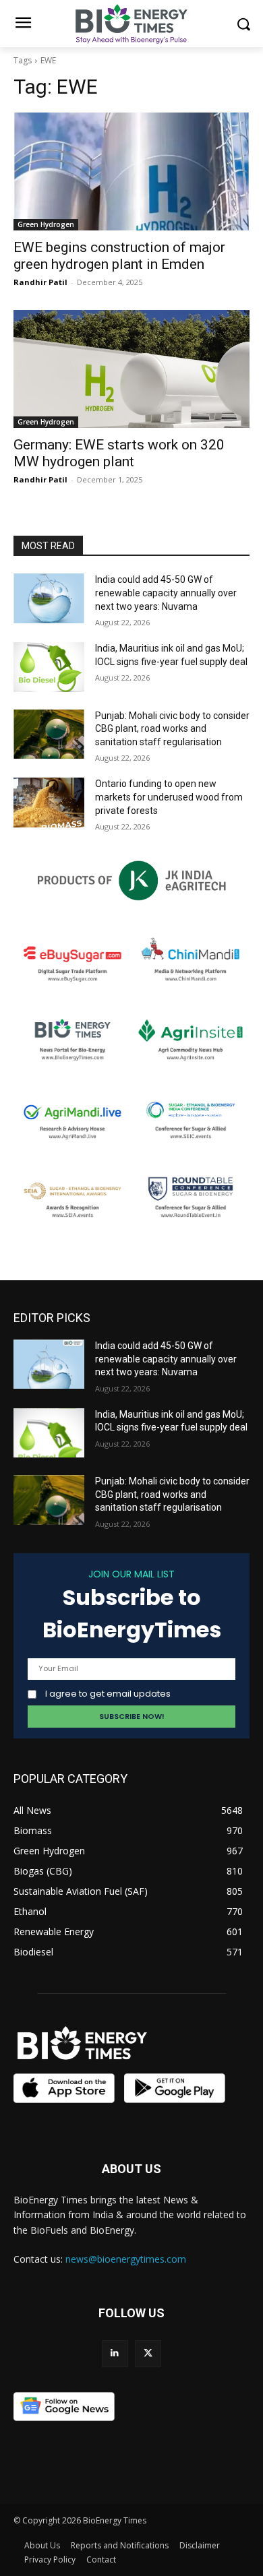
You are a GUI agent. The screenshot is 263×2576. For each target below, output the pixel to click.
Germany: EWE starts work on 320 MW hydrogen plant (119, 453)
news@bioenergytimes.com (126, 2259)
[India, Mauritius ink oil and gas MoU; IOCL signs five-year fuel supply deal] (49, 667)
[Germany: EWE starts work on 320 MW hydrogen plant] (131, 369)
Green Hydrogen (46, 224)
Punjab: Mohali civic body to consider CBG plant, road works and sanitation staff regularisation (172, 729)
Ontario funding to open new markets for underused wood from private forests (169, 797)
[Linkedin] (115, 2353)
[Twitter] (148, 2353)
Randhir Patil (40, 282)
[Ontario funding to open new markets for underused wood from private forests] (49, 803)
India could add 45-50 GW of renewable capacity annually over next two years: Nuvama (166, 593)
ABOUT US (131, 2169)
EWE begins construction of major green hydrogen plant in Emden (119, 256)
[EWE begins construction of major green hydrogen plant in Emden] (131, 171)
